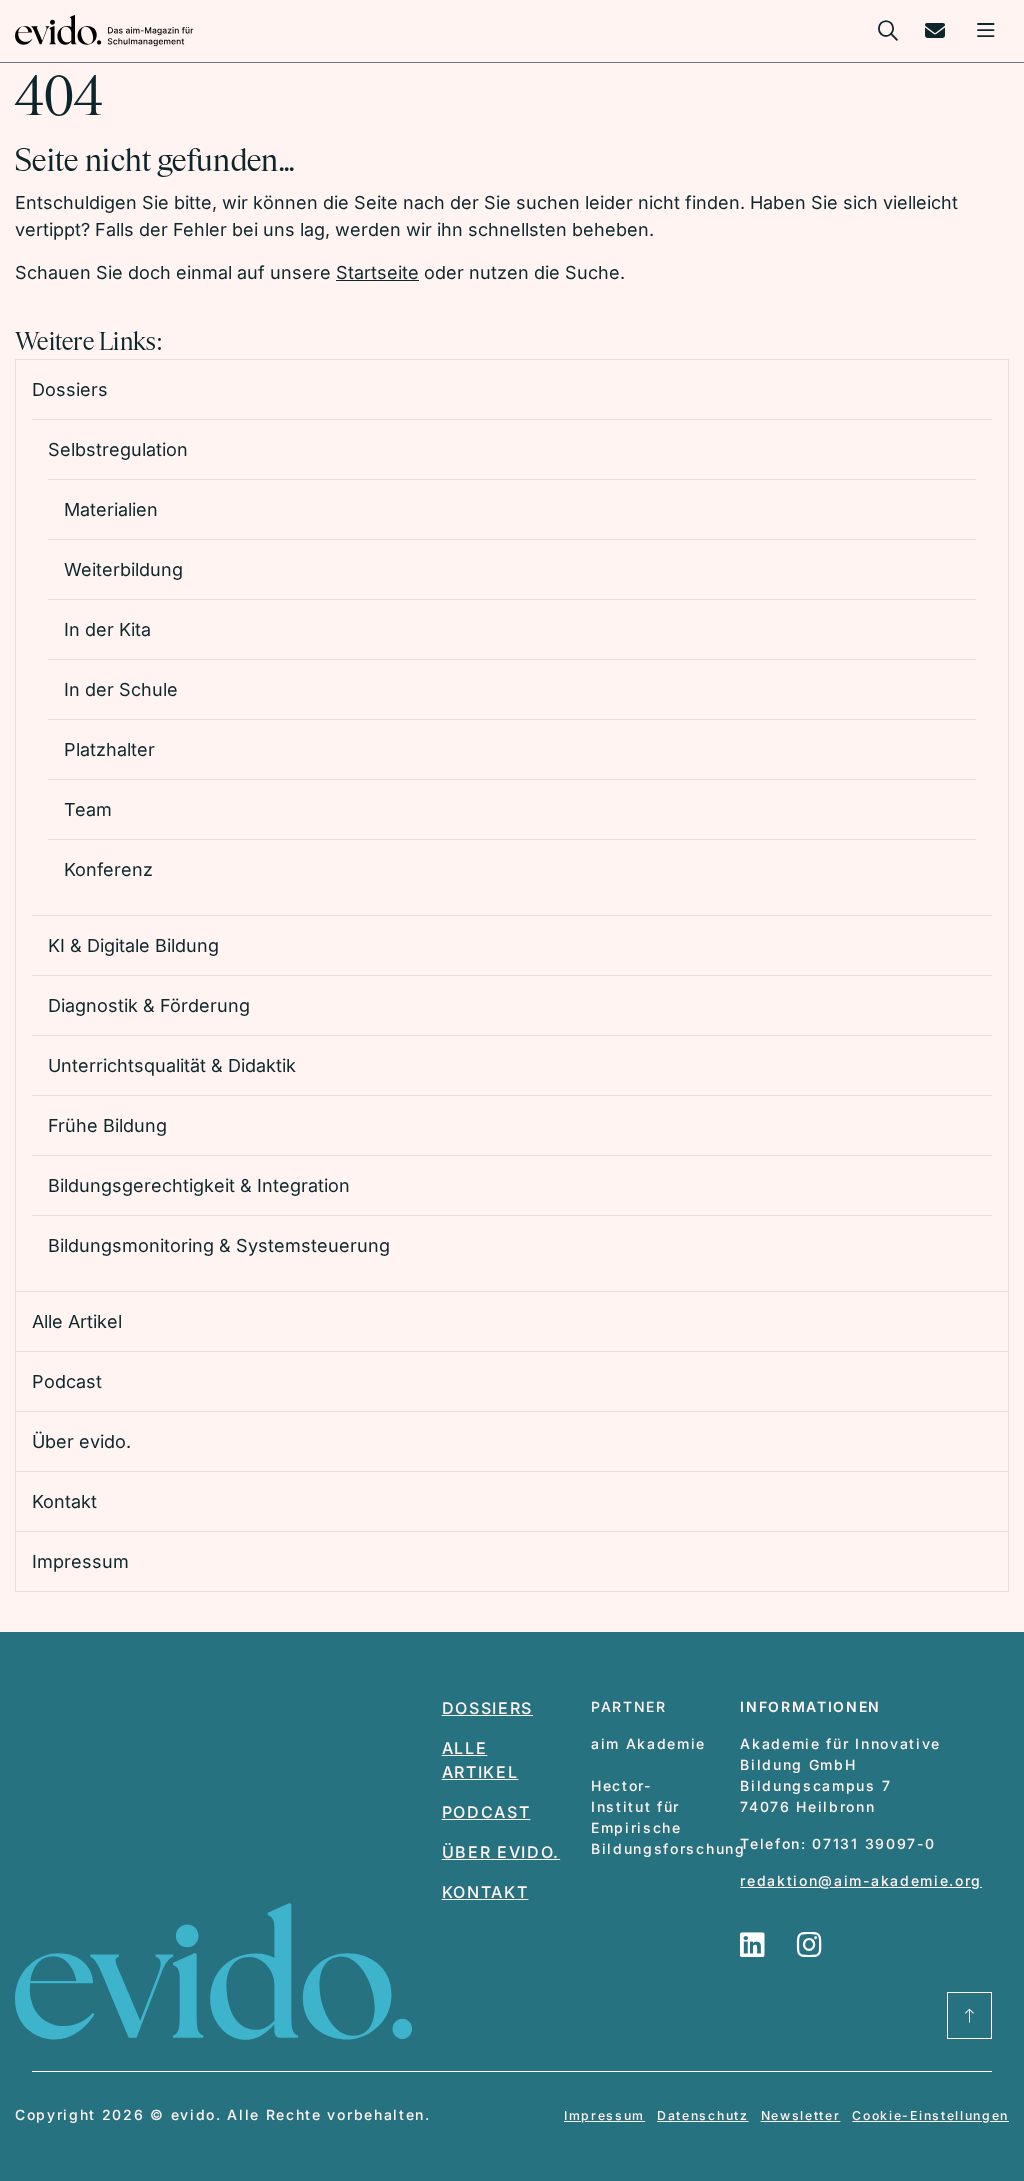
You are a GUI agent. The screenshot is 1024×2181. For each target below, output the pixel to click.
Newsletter (801, 2115)
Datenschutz (702, 2115)
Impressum (604, 2115)
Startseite (377, 272)
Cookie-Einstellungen (930, 2115)
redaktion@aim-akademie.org (861, 1880)
